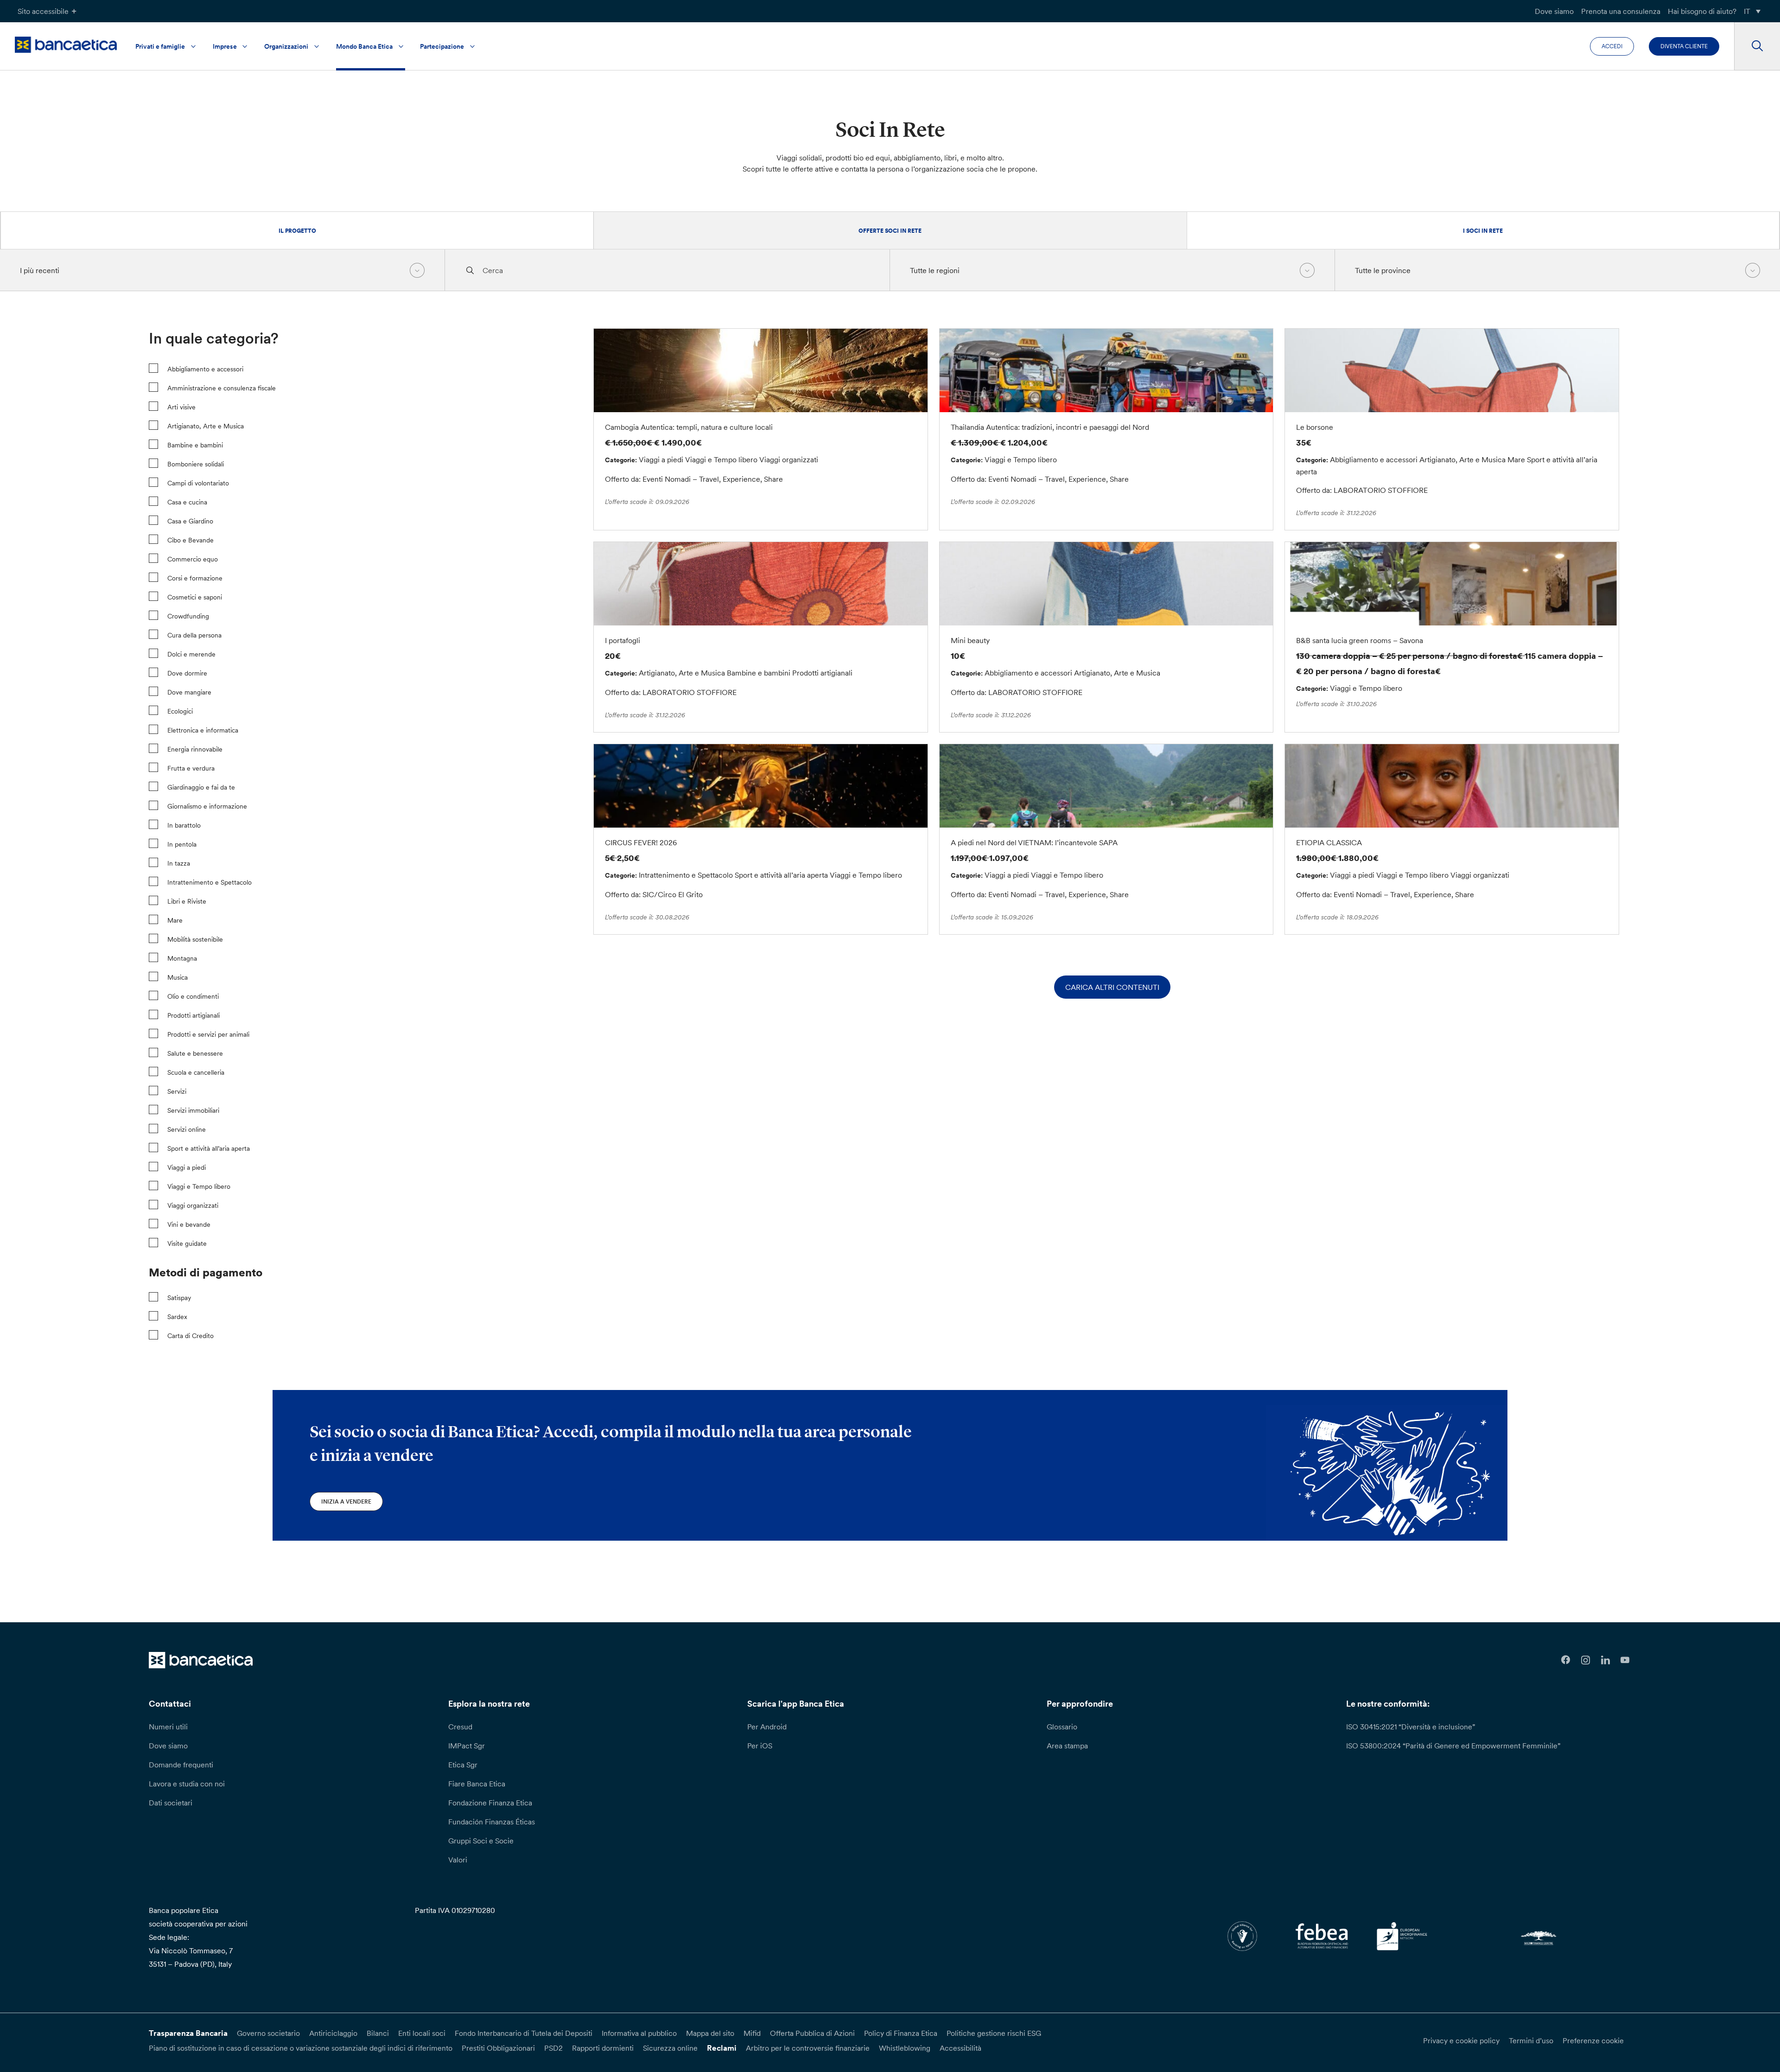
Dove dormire (187, 673)
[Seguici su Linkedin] (1605, 1660)
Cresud (460, 1727)
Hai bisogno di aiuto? (1702, 11)
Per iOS (760, 1746)
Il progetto (297, 231)
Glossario (1062, 1727)
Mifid (752, 2033)
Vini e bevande (189, 1224)
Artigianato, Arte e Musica (206, 426)
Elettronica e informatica (203, 730)
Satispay (179, 1298)
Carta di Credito (191, 1336)
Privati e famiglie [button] (160, 46)
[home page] (66, 45)
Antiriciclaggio (333, 2033)
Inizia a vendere (346, 1501)
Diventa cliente (1684, 46)
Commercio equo (193, 559)
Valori (458, 1860)
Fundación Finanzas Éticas (492, 1822)
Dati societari (171, 1803)
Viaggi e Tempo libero (199, 1186)
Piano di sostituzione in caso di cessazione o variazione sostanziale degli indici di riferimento (301, 2048)
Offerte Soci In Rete (890, 231)
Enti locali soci (422, 2033)
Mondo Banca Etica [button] (364, 46)
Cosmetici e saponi (195, 597)
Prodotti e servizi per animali (208, 1034)
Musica (178, 977)
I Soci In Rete (1483, 231)
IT (1747, 11)
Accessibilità (960, 2048)
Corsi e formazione (195, 578)
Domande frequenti (181, 1765)
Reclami (722, 2048)
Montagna (182, 958)
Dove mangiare (189, 692)
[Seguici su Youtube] (1625, 1660)
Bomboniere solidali (196, 464)
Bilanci (378, 2033)
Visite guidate (187, 1243)
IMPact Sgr (467, 1746)
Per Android (767, 1727)
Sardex (177, 1317)
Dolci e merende (191, 654)
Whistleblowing (905, 2048)
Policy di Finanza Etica (901, 2033)
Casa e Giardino (190, 521)
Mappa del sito (710, 2033)
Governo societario (268, 2033)
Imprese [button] (225, 46)
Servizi (177, 1091)
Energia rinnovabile (195, 749)
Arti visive (181, 407)
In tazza (179, 863)
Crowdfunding (188, 616)
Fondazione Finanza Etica (490, 1803)
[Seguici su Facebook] (1566, 1660)
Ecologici (180, 711)
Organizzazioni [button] (286, 46)
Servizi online (187, 1129)
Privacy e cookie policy (1461, 2040)
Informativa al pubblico (639, 2033)
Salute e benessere (195, 1053)
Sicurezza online (670, 2048)
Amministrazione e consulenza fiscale (222, 388)
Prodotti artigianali (194, 1015)
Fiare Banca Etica (477, 1784)
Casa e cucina (187, 502)
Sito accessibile (43, 11)
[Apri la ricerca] (1757, 46)
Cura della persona (194, 635)
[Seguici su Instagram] (1586, 1660)
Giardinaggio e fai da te (201, 787)
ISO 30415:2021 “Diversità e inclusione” (1411, 1727)
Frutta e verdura (191, 768)
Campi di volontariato (198, 483)
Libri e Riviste (187, 901)
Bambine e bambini (195, 445)
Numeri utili (168, 1727)
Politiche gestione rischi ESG (994, 2033)
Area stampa (1067, 1746)
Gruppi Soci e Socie (481, 1841)
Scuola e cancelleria (196, 1072)
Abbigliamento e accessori (205, 369)
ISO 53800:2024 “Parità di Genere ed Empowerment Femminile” (1453, 1746)
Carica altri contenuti (1112, 987)
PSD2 (553, 2048)
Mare (175, 920)
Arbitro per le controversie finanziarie (808, 2048)
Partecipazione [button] (442, 46)
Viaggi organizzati (193, 1205)
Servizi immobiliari (193, 1110)
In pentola (182, 844)
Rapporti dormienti (603, 2048)
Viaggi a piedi (187, 1167)
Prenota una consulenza (1621, 11)
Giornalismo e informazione (207, 806)
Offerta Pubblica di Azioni (812, 2033)
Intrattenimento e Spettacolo (210, 882)
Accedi (1612, 46)
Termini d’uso (1531, 2040)
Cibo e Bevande (191, 540)
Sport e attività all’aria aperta (209, 1148)
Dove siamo (1554, 11)
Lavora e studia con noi (187, 1784)
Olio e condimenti (193, 996)
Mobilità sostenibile (195, 939)
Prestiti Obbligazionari (498, 2048)
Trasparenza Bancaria (188, 2033)
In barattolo (184, 825)
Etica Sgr (463, 1765)
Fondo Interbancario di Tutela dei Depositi (524, 2033)
